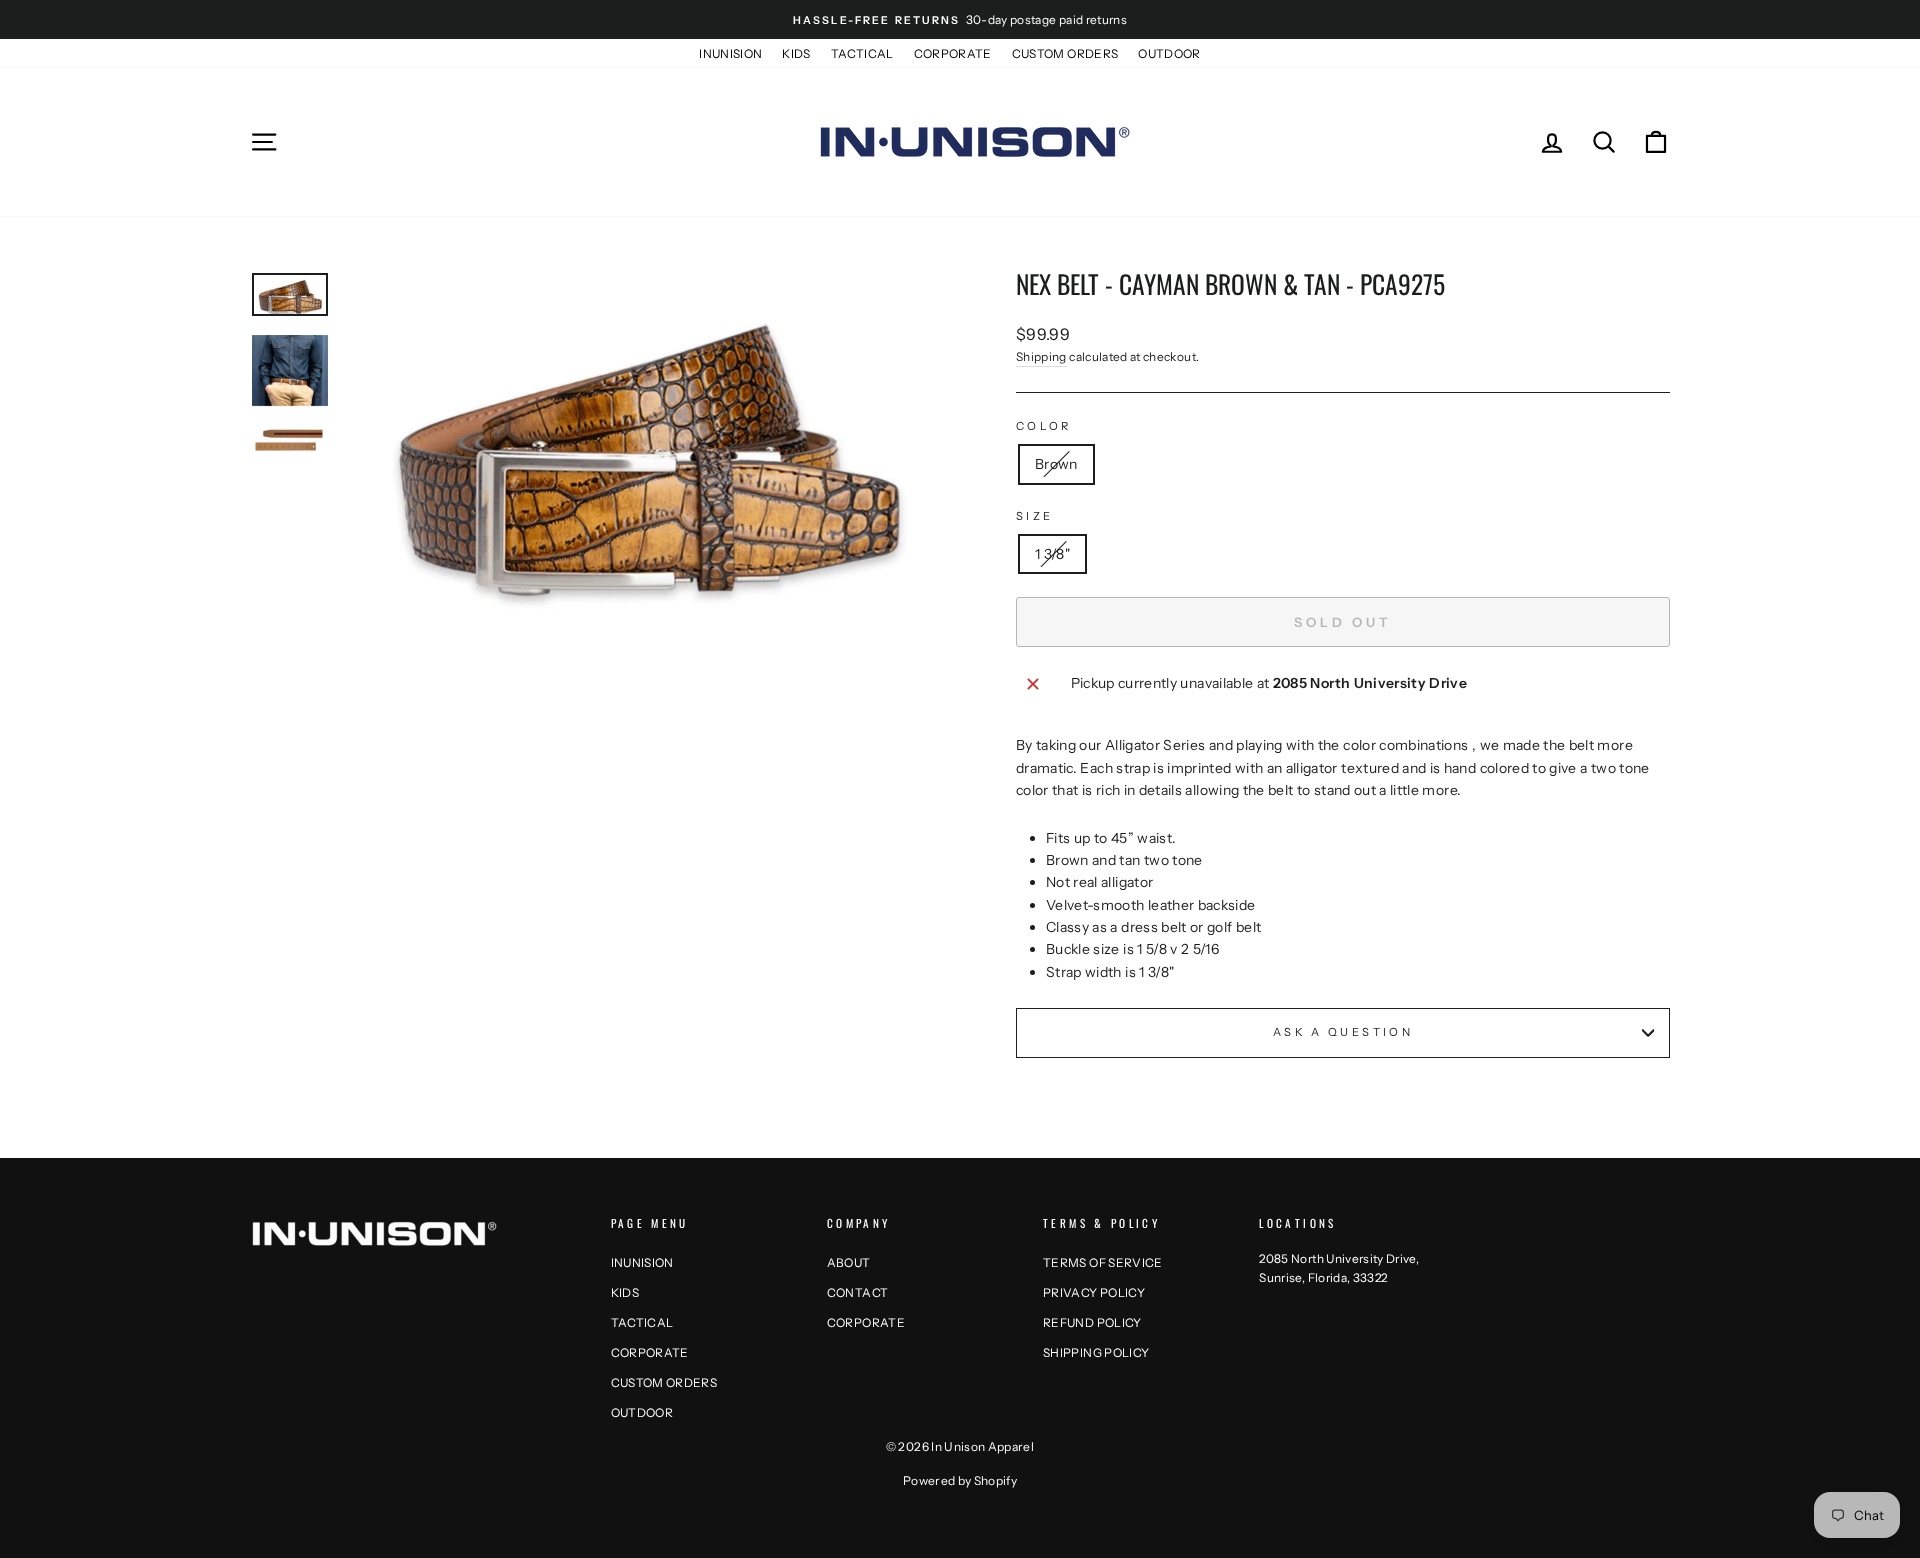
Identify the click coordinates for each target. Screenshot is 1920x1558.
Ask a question (1343, 1032)
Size (1034, 516)
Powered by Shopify (960, 1480)
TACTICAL (862, 53)
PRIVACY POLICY (1094, 1292)
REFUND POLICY (1092, 1322)
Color (1044, 426)
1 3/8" (1052, 554)
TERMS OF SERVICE (1103, 1262)
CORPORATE (953, 53)
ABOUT (849, 1262)
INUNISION (730, 53)
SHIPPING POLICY (1096, 1352)
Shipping (1041, 356)
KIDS (796, 53)
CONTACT (857, 1292)
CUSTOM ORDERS (1065, 53)
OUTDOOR (1169, 53)
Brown (1056, 464)
